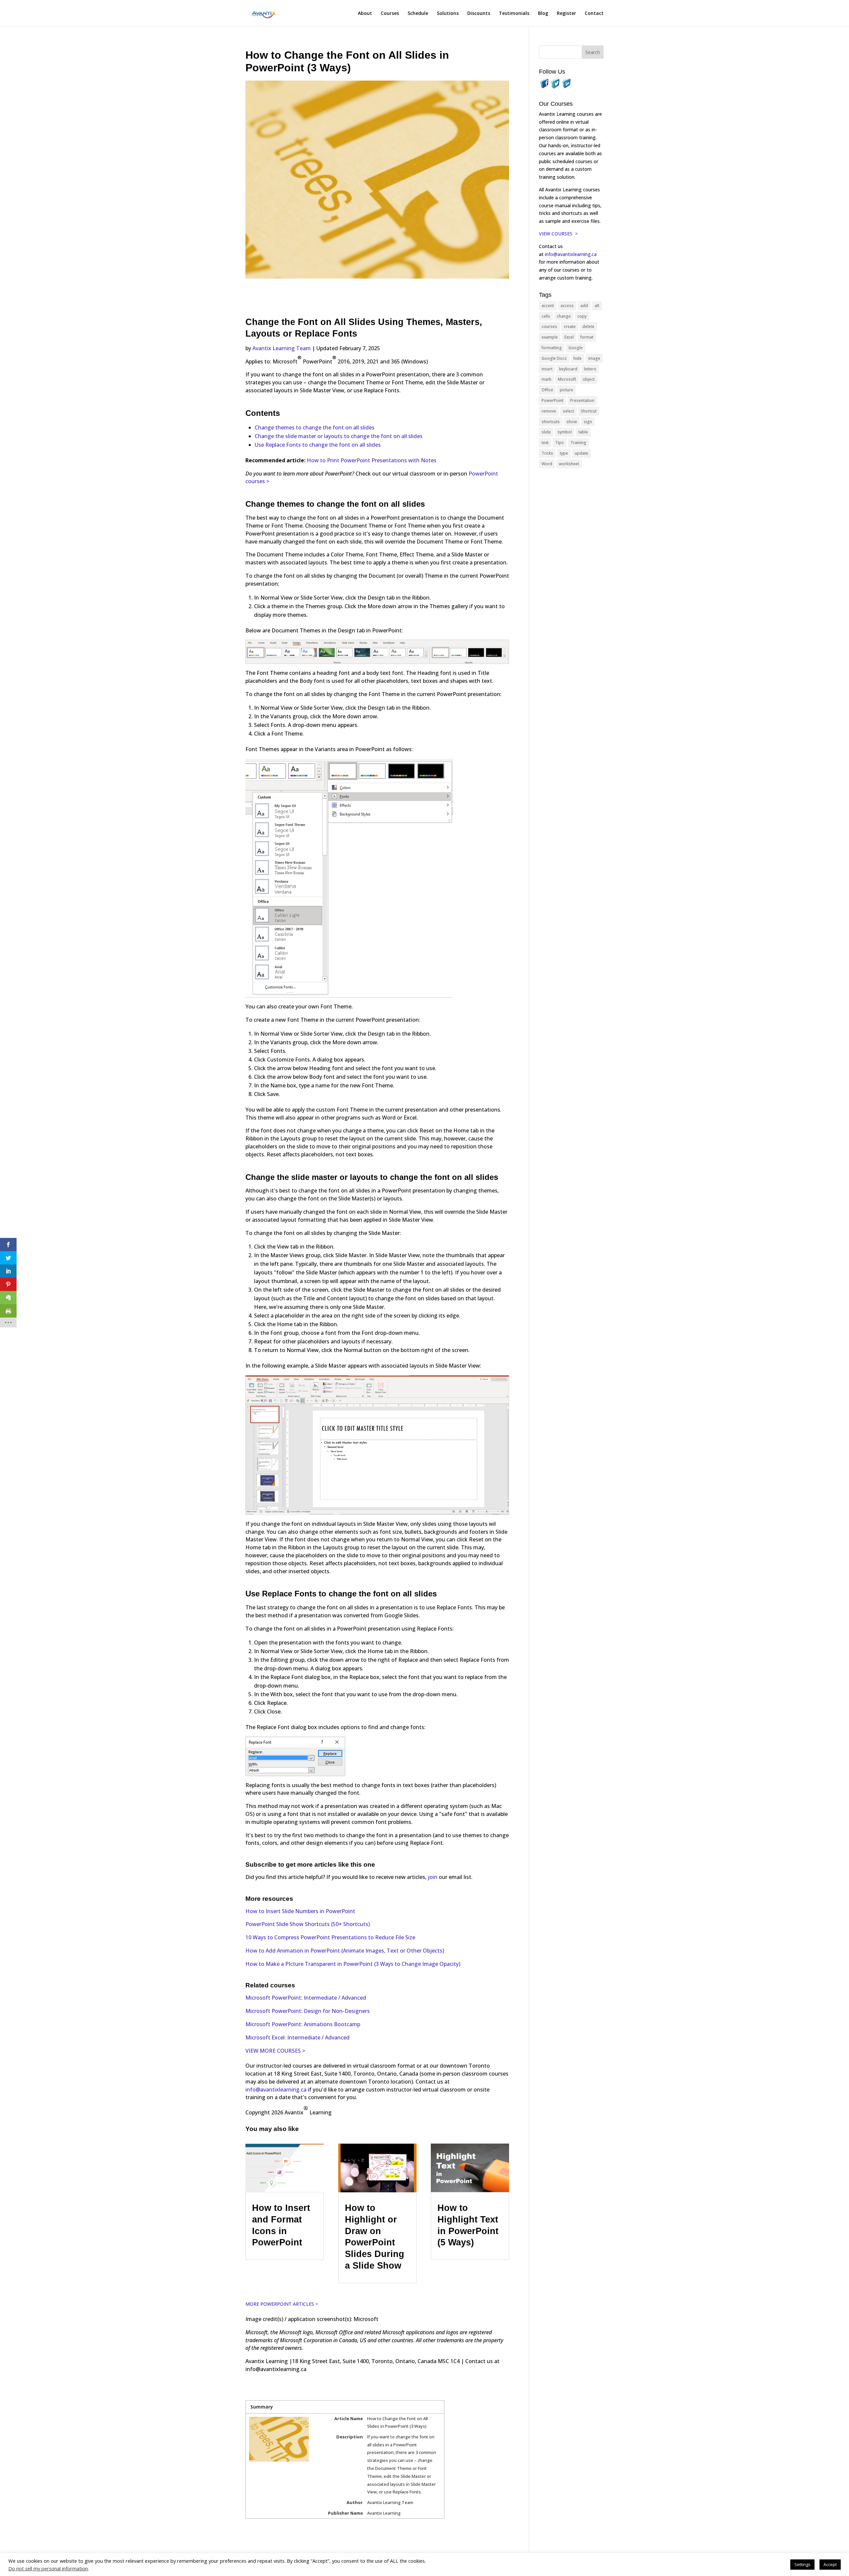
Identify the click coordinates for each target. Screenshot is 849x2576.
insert (547, 369)
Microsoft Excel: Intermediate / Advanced (297, 2037)
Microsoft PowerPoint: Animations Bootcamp (303, 2024)
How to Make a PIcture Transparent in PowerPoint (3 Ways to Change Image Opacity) (353, 1964)
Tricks (547, 453)
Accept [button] (830, 2564)
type (564, 453)
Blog (543, 14)
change (564, 316)
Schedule (418, 14)
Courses (390, 14)
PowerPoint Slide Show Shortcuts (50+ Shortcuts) (308, 1924)
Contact (594, 14)
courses (549, 326)
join (433, 1877)
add (584, 306)
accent (548, 306)
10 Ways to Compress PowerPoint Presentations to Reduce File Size (330, 1937)
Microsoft (567, 379)
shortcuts (551, 422)
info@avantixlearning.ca (276, 2090)
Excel (569, 337)
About (365, 14)
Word (547, 464)
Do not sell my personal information (48, 2568)
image (594, 358)
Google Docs (554, 358)
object (589, 379)
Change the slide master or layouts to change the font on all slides (339, 436)
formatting (552, 348)
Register (566, 14)
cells (546, 316)
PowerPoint (553, 400)
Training (578, 443)
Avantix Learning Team (282, 348)
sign (588, 422)
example (550, 337)
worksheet (569, 464)
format (587, 337)
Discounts (479, 14)
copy (582, 316)
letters (590, 369)
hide (578, 358)
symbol (565, 432)
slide (546, 432)
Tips (559, 443)
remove (549, 411)
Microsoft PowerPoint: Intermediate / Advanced (306, 1998)
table (583, 432)
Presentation (582, 400)
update (582, 453)
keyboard (568, 369)
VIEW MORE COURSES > (275, 2051)
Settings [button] (802, 2564)
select (568, 411)
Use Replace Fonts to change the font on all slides (318, 445)
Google (576, 348)
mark (546, 379)
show (572, 422)
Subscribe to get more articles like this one (310, 1865)
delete (588, 326)
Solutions (448, 14)
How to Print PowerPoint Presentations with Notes (372, 460)
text (545, 443)
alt (597, 306)
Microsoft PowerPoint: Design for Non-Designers (308, 2011)
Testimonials (514, 14)
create (570, 326)
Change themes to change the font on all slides (315, 427)
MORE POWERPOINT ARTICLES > (282, 2304)
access (567, 306)
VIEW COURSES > (558, 234)
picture (566, 390)
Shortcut (589, 411)
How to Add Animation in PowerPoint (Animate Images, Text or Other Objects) (345, 1951)
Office (547, 390)
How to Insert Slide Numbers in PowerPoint (300, 1911)
